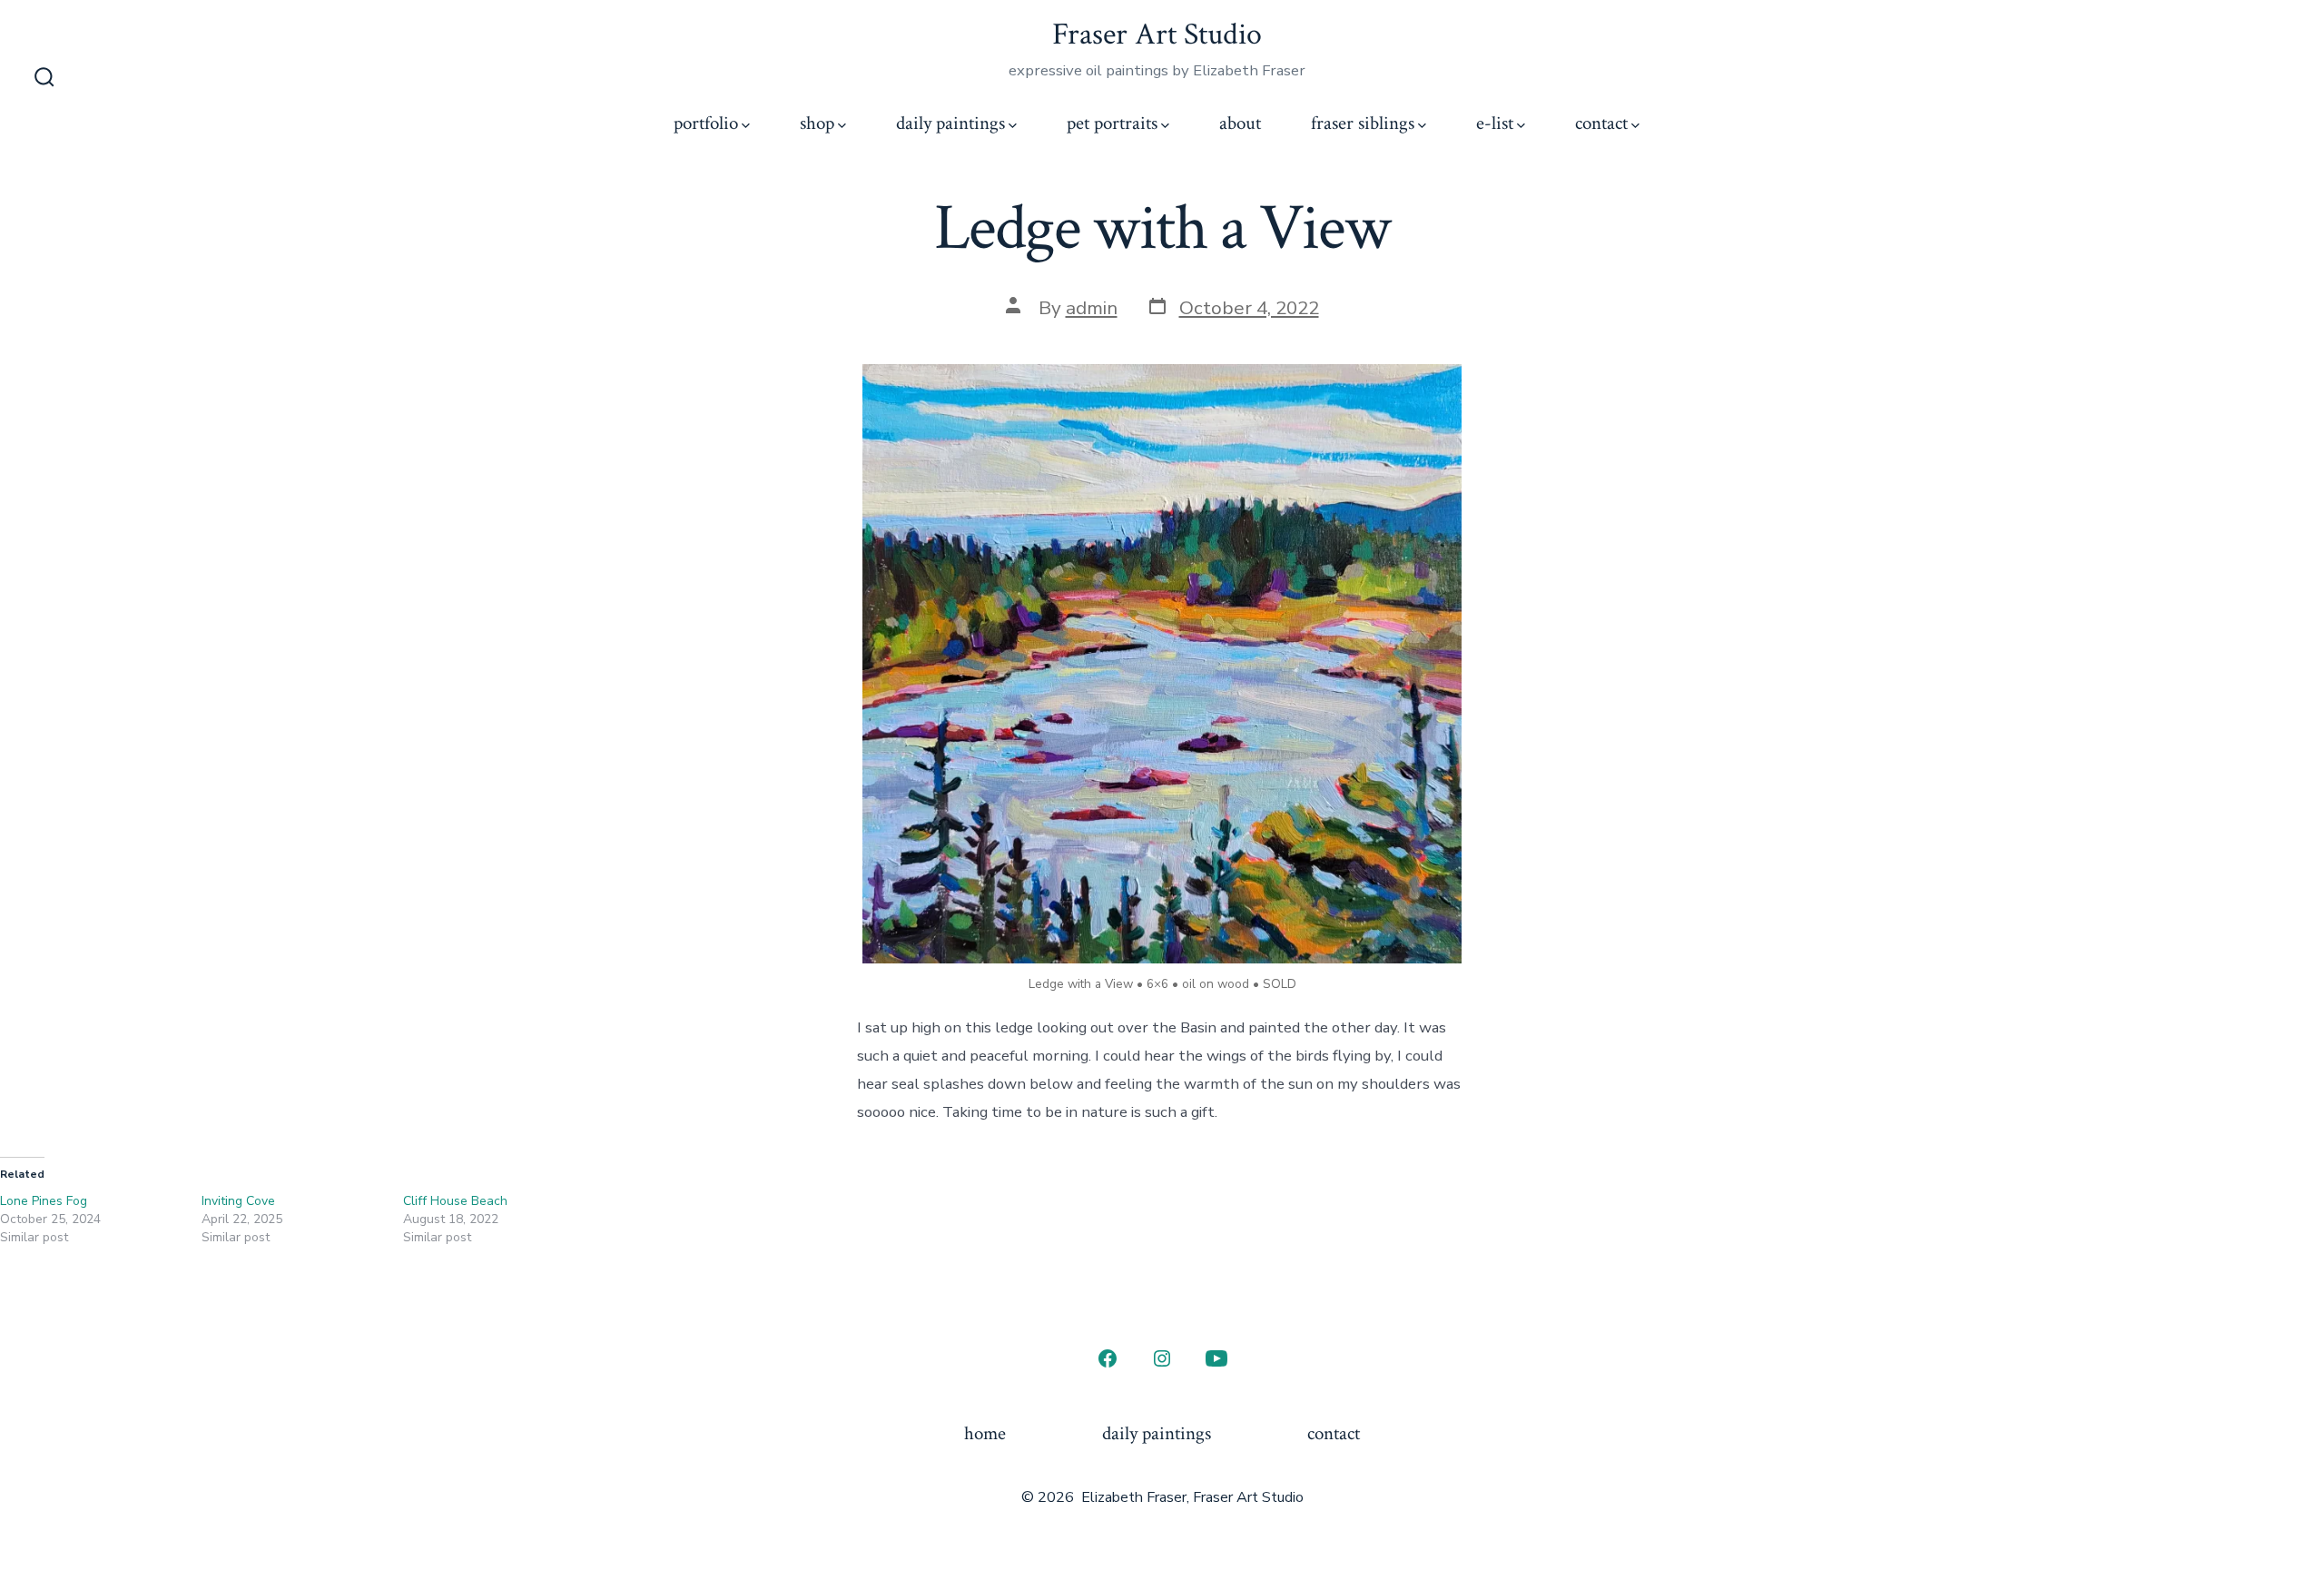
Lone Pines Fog (44, 1201)
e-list (1495, 123)
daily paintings (950, 123)
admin (1092, 308)
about (1240, 123)
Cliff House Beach (455, 1201)
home (985, 1433)
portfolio (706, 123)
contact (1601, 123)
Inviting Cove (238, 1201)
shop (817, 123)
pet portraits (1112, 123)
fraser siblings (1363, 123)
